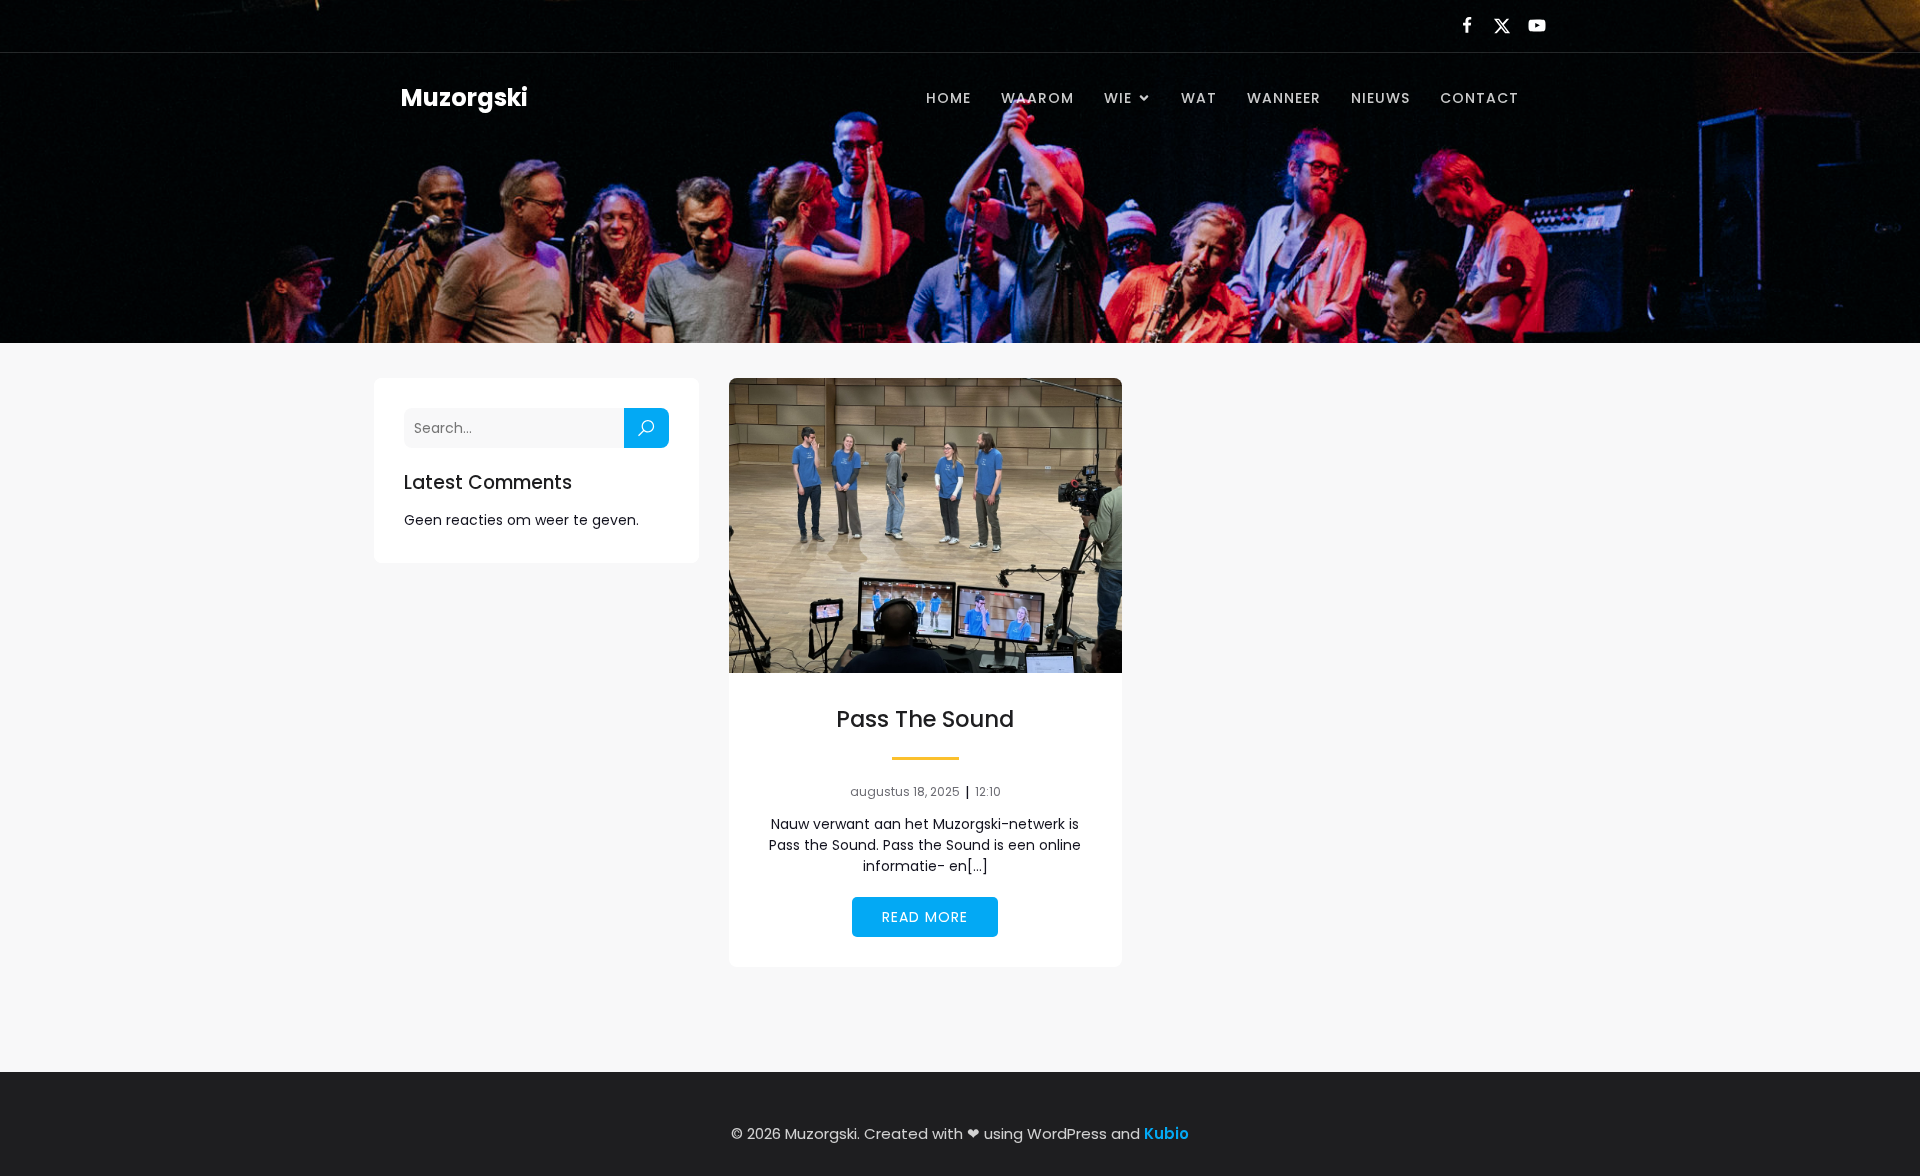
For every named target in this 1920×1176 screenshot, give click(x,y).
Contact (1479, 98)
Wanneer (1284, 98)
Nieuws (1380, 98)
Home (948, 98)
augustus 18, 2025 (905, 791)
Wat (1199, 98)
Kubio (1166, 1133)
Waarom (1037, 98)
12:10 (988, 791)
